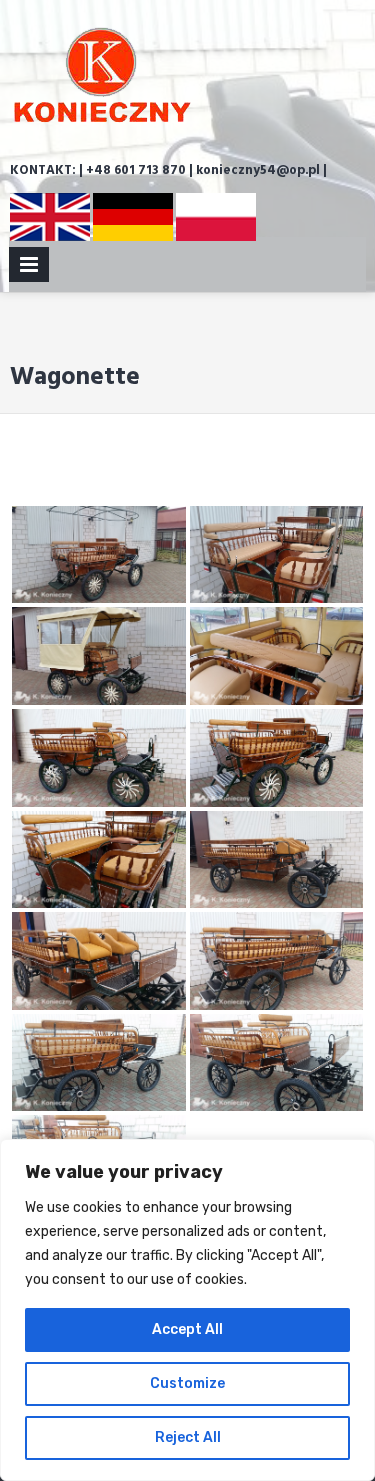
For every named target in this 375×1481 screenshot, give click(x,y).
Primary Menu (29, 268)
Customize (187, 1383)
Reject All (188, 1437)
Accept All (187, 1329)
